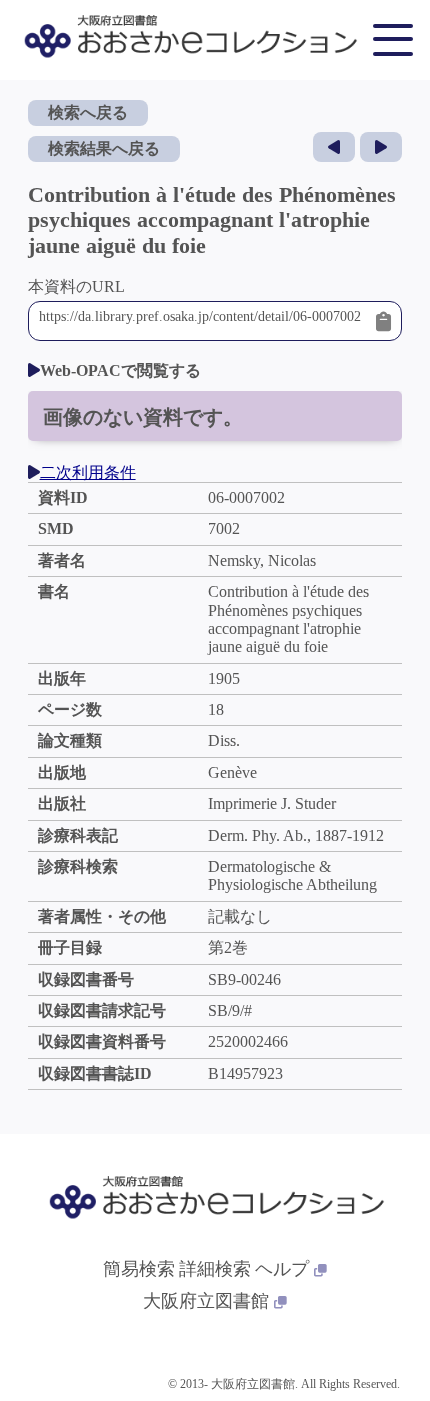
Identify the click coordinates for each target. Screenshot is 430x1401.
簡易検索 (139, 1269)
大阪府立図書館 (206, 1301)
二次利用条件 (88, 472)
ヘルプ (282, 1269)
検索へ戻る (88, 112)
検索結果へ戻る (104, 148)
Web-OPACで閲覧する (120, 370)
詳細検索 (215, 1269)
